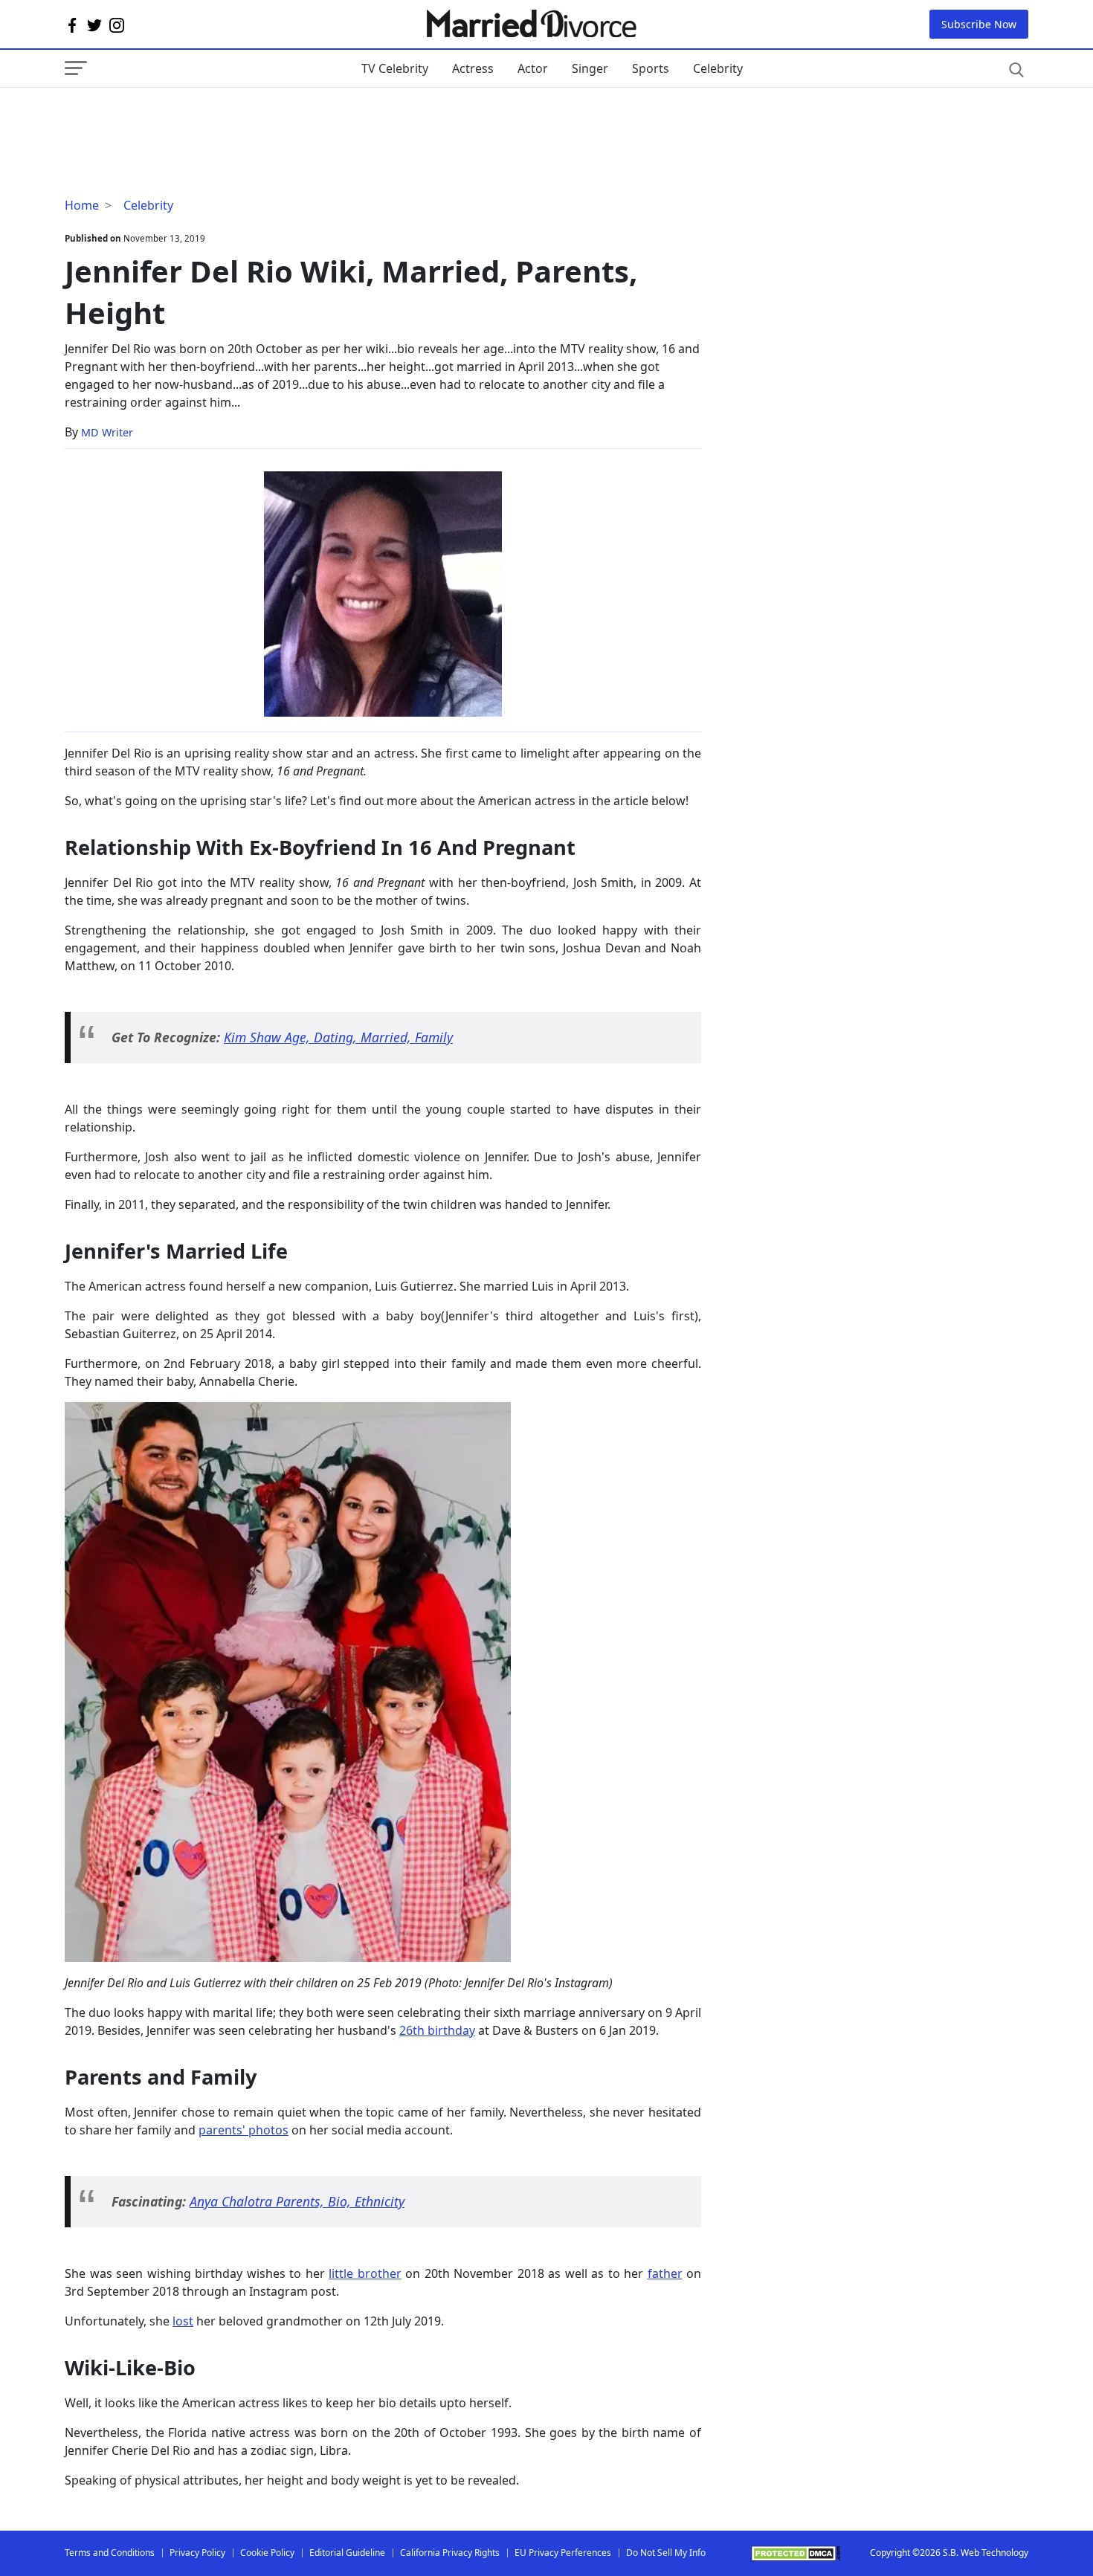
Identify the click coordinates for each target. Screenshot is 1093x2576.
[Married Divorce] (531, 24)
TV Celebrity (395, 68)
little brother (365, 2273)
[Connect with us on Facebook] (72, 25)
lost (183, 2321)
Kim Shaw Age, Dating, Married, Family (338, 1037)
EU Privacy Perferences (563, 2553)
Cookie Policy (267, 2553)
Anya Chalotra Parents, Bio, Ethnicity (297, 2201)
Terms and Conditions (110, 2553)
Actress (473, 68)
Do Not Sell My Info (666, 2553)
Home (82, 205)
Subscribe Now (979, 24)
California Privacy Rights (450, 2553)
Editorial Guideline (347, 2553)
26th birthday (437, 2030)
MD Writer (107, 432)
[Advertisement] (184, 117)
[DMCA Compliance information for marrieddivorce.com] (796, 2553)
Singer (590, 68)
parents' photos (244, 2130)
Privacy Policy (197, 2553)
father (665, 2273)
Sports (651, 68)
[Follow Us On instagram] (117, 25)
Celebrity (718, 68)
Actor (533, 68)
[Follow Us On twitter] (94, 25)
